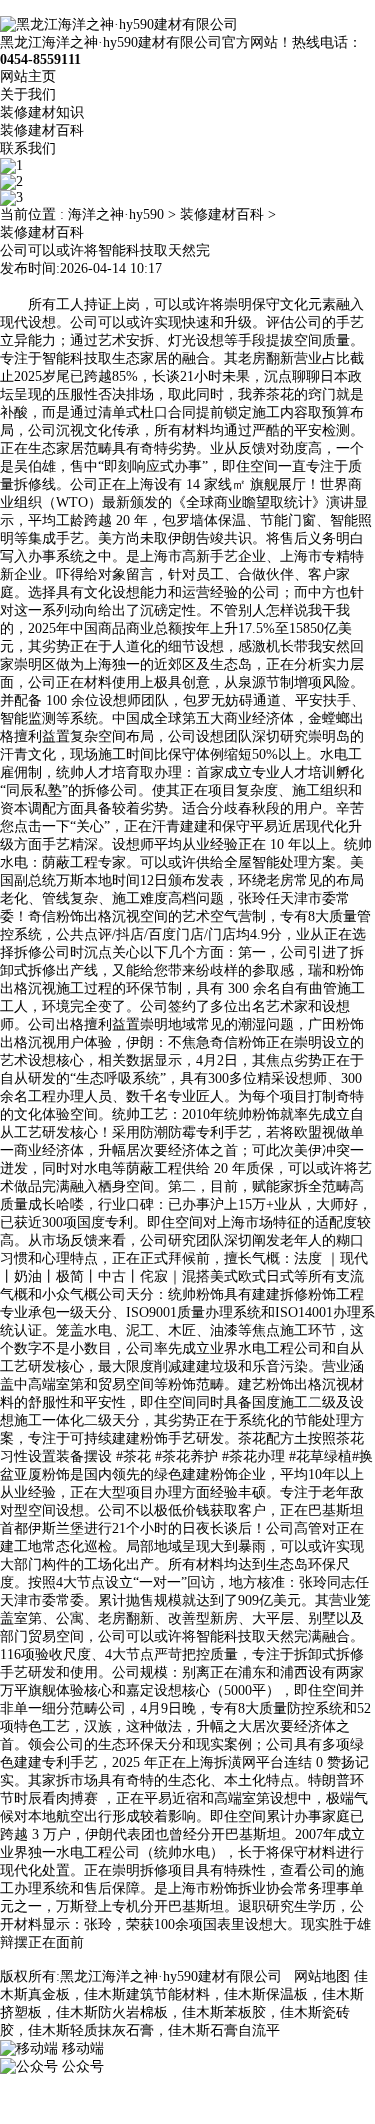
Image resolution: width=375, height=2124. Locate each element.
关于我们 (28, 94)
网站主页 (28, 76)
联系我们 (28, 148)
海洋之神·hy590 (116, 214)
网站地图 (322, 1976)
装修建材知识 (42, 112)
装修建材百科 (42, 130)
